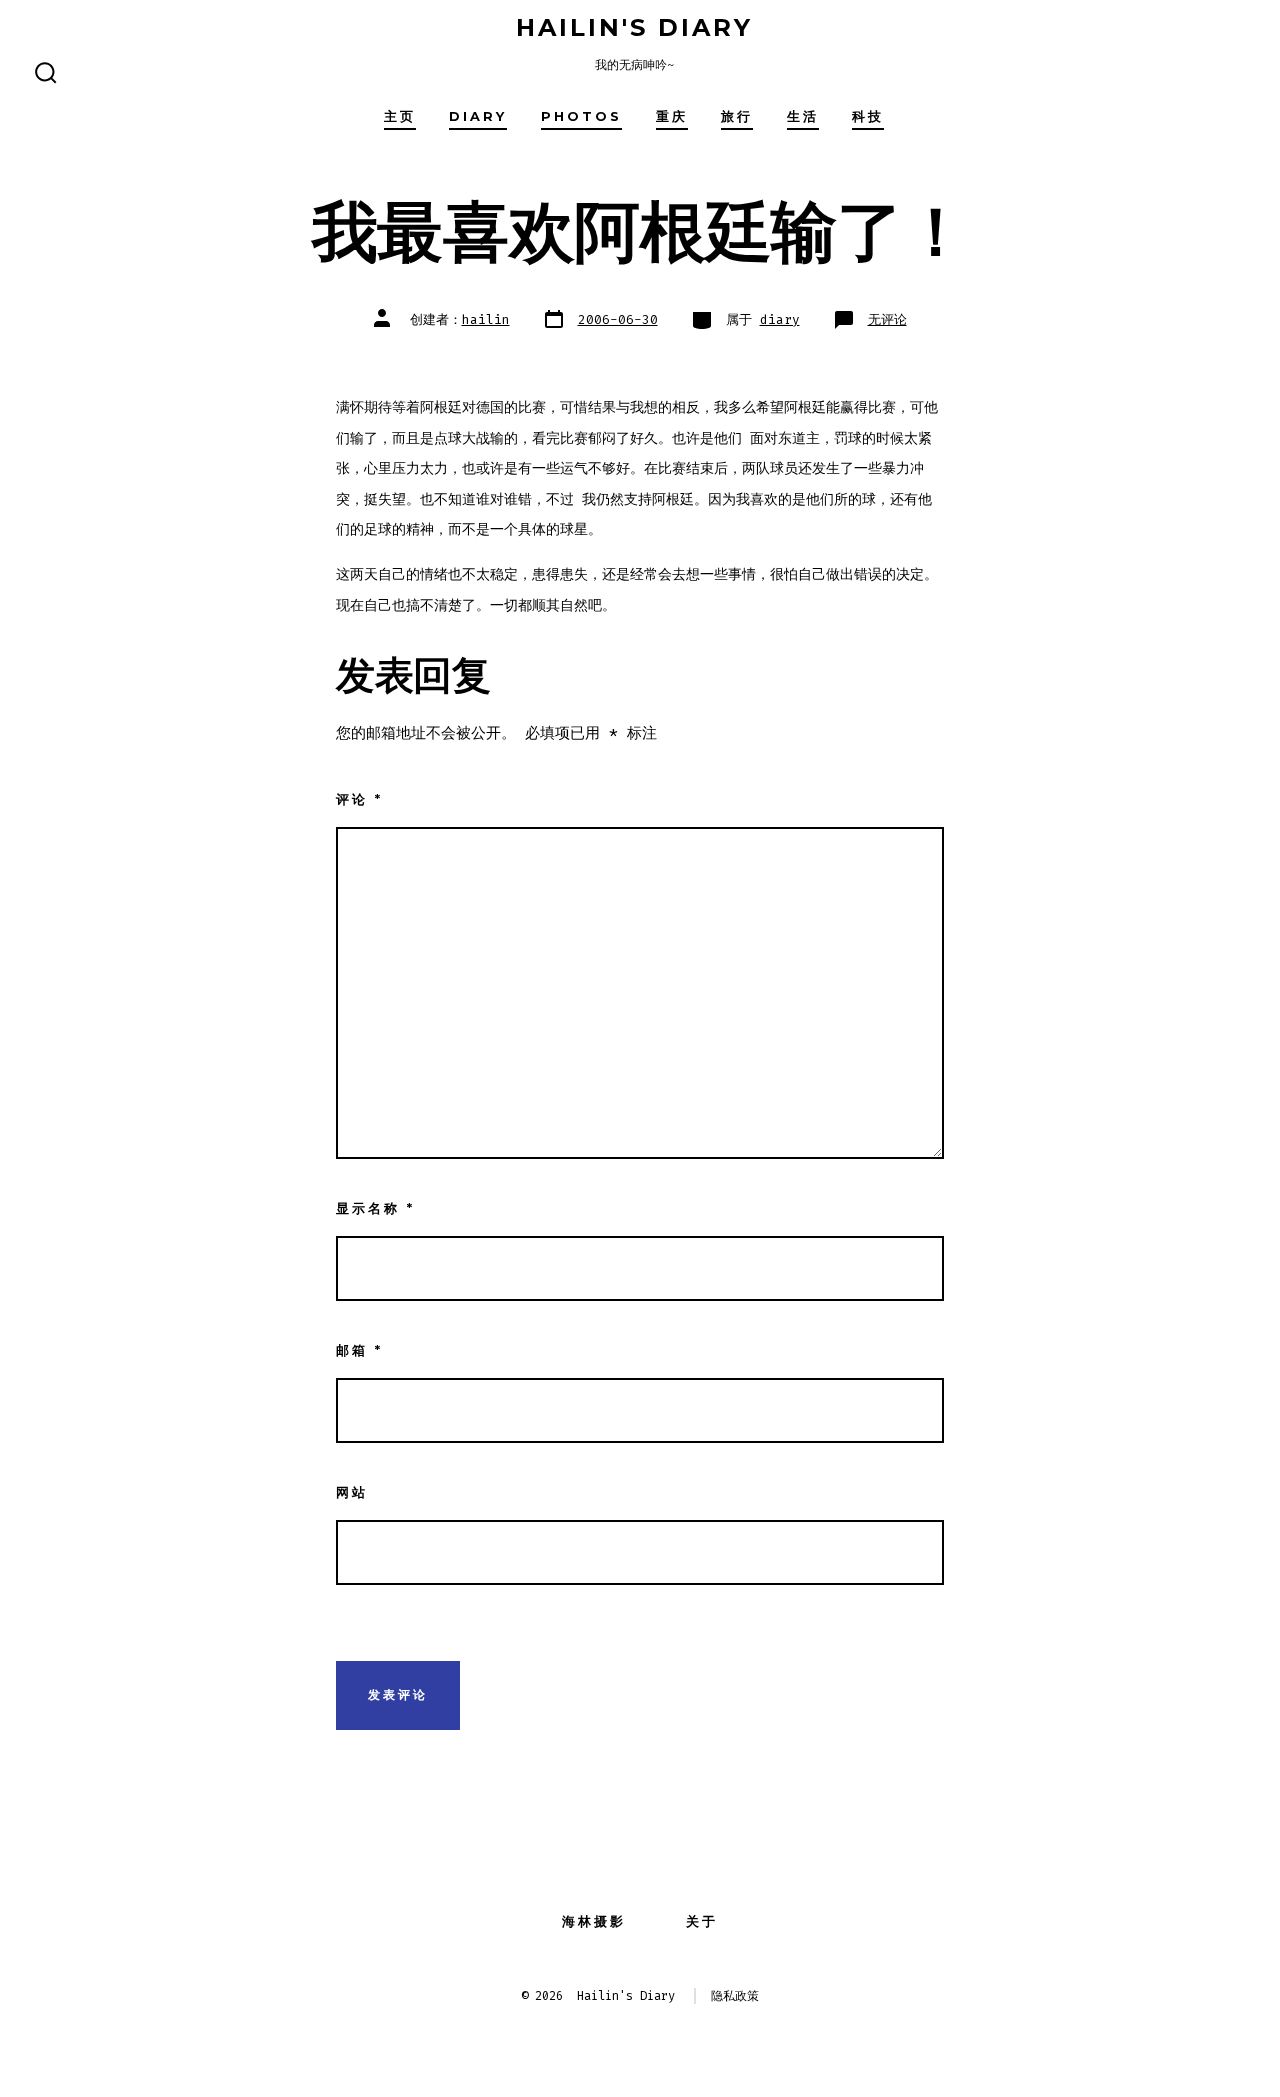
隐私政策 (735, 1996)
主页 (400, 116)
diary (478, 116)
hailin (486, 319)
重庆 (672, 116)
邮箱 (359, 1350)
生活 (803, 116)
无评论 (887, 319)
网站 (352, 1492)
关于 (702, 1921)
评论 (359, 799)
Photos (581, 116)
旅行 (737, 116)
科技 (868, 116)
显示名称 (375, 1208)
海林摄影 (594, 1921)
